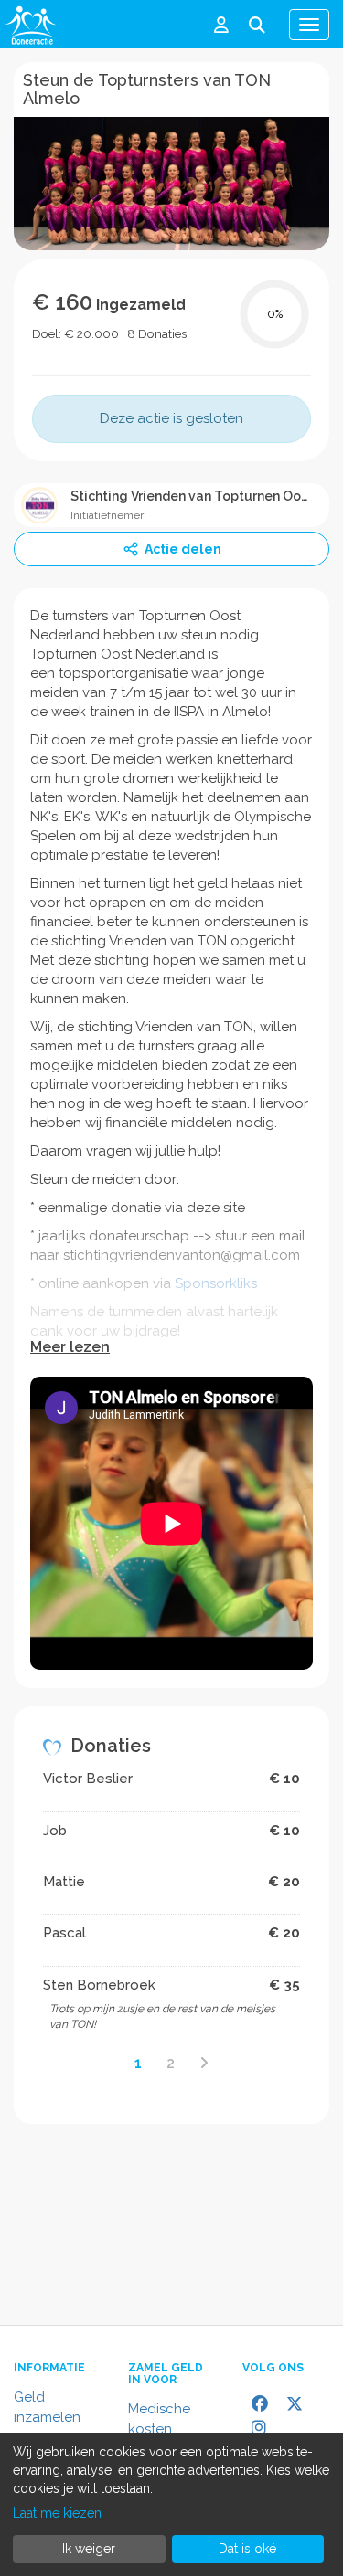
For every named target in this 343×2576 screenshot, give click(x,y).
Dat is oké (247, 2549)
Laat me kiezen (57, 2513)
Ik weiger (89, 2549)
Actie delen (183, 549)
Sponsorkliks (216, 1283)
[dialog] (171, 2505)
